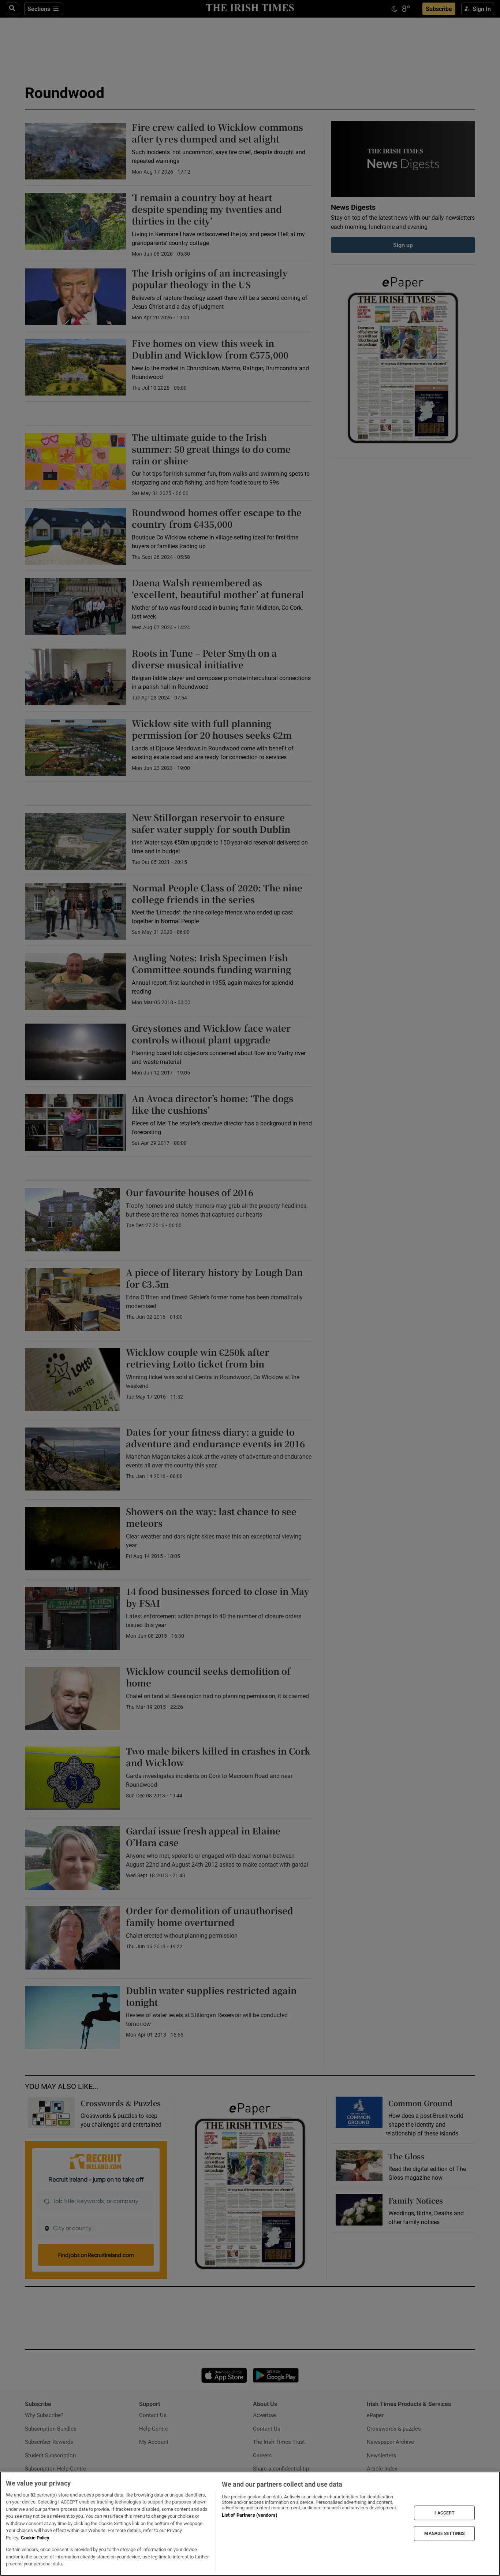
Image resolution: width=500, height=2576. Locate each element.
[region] (250, 2524)
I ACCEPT (444, 2513)
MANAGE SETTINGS (444, 2534)
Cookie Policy (35, 2538)
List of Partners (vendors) (250, 2515)
